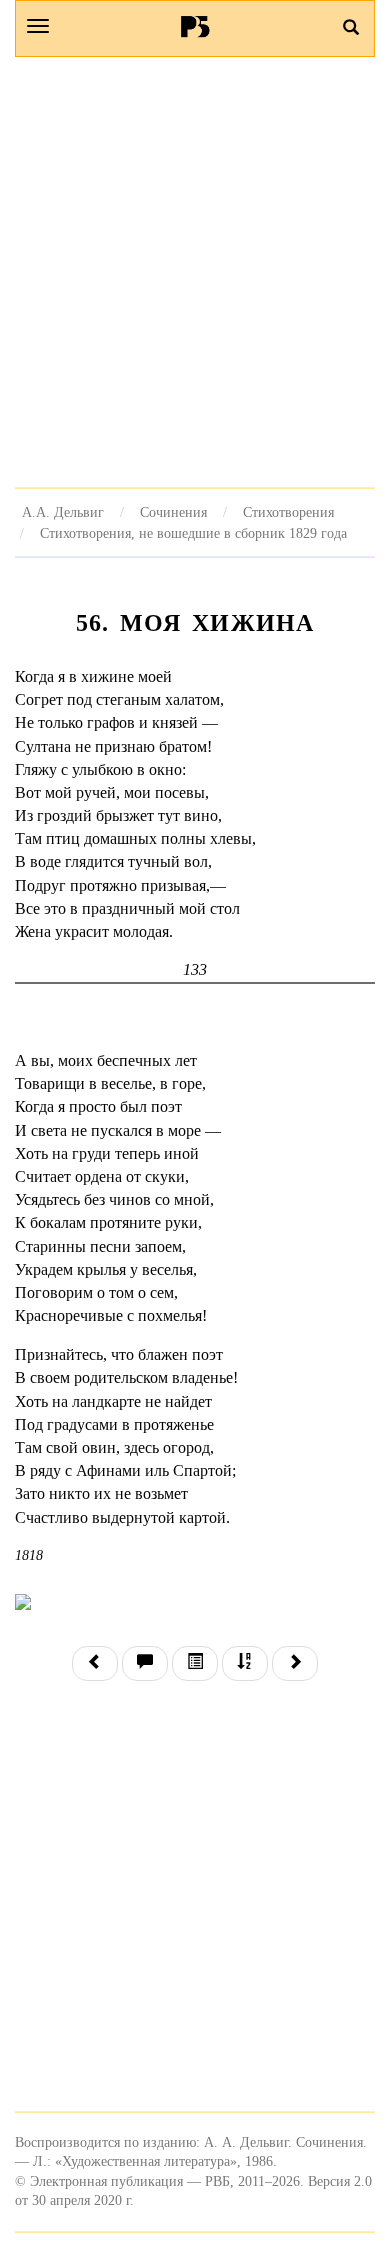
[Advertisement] (195, 272)
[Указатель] (245, 1663)
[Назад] (95, 1663)
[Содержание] (195, 1663)
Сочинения (173, 512)
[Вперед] (295, 1663)
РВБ (195, 26)
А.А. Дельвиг (63, 512)
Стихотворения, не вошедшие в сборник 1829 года (193, 533)
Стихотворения (288, 512)
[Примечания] (145, 1663)
